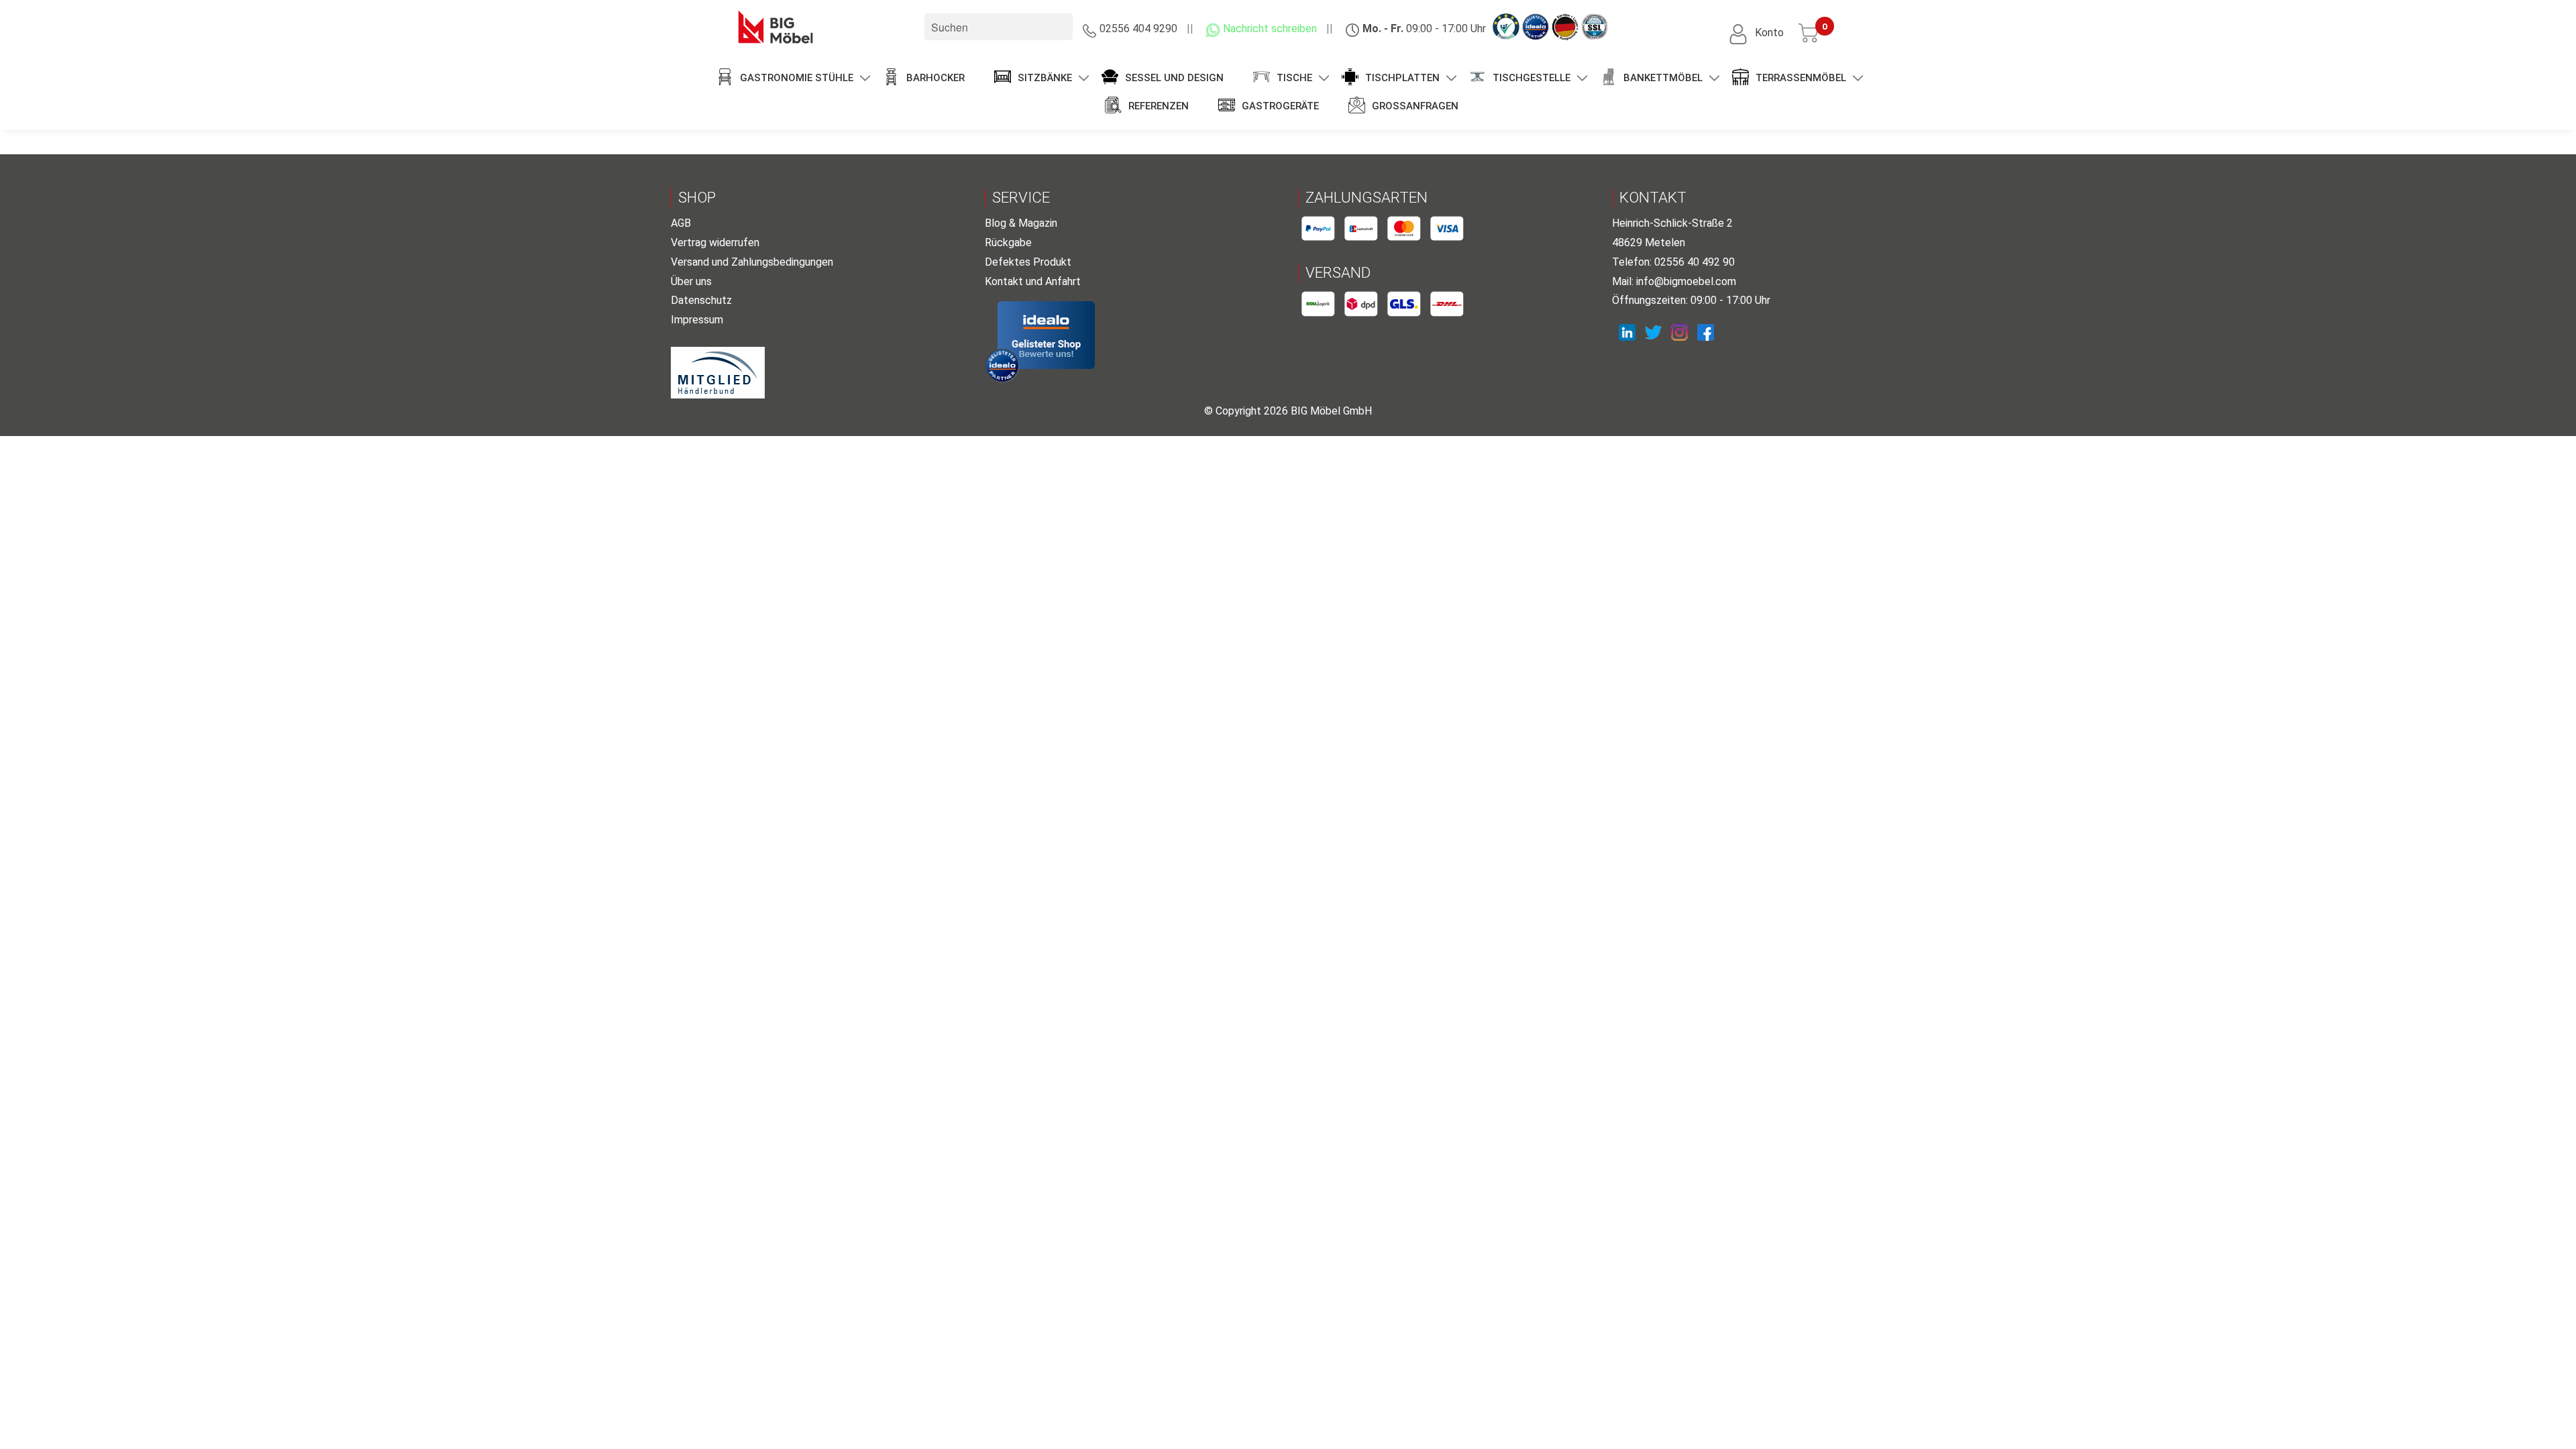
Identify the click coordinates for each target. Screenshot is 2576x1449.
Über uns (691, 281)
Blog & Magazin (1021, 223)
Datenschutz (701, 300)
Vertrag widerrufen (715, 243)
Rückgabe (1008, 243)
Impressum (697, 320)
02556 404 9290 (1138, 29)
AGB (681, 223)
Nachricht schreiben (1270, 29)
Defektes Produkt (1028, 262)
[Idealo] (1046, 335)
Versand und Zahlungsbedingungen (752, 262)
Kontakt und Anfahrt (1033, 281)
